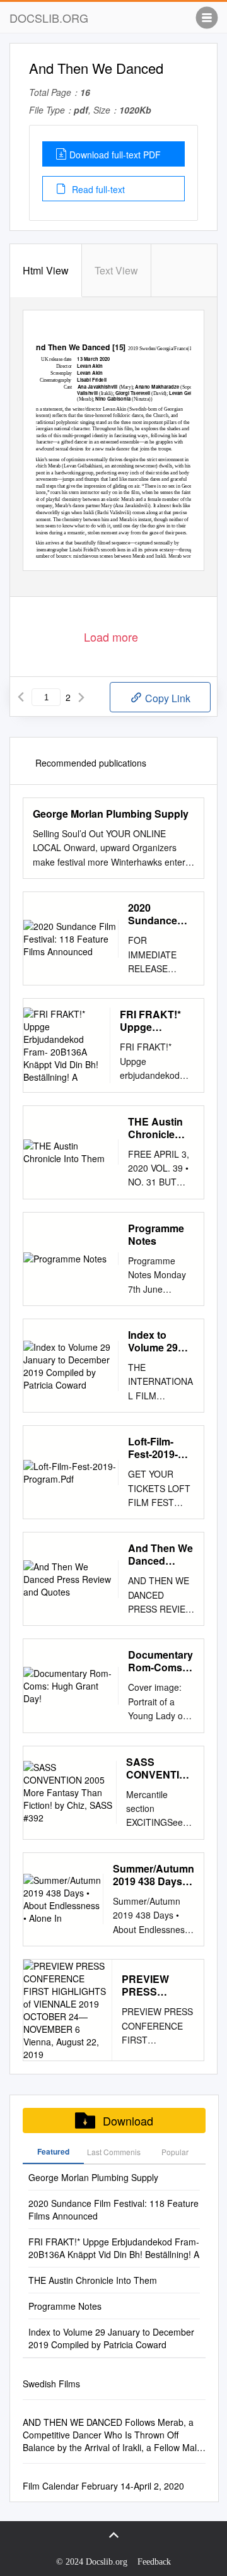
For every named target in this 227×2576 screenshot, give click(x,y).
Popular (175, 2152)
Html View (46, 270)
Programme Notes (156, 1235)
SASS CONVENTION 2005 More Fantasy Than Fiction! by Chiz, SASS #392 (160, 1768)
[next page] (81, 697)
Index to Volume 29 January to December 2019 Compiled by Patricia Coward (158, 1341)
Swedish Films (51, 2384)
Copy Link (166, 698)
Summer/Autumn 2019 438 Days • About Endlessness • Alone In (154, 1875)
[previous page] (21, 697)
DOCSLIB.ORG (49, 18)
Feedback (154, 2562)
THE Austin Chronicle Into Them (155, 1128)
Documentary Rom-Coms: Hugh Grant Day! (160, 1661)
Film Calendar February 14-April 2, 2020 (103, 2486)
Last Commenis (114, 2152)
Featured (53, 2151)
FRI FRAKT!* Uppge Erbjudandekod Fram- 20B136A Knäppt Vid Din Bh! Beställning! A (157, 1021)
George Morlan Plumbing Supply (111, 814)
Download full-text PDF (115, 155)
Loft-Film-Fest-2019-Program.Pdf (158, 1448)
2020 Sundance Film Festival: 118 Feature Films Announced (160, 914)
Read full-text (97, 189)
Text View (116, 270)
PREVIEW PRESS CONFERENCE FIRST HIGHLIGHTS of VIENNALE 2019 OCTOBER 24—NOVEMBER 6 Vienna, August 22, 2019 (158, 1985)
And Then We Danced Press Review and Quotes (160, 1555)
